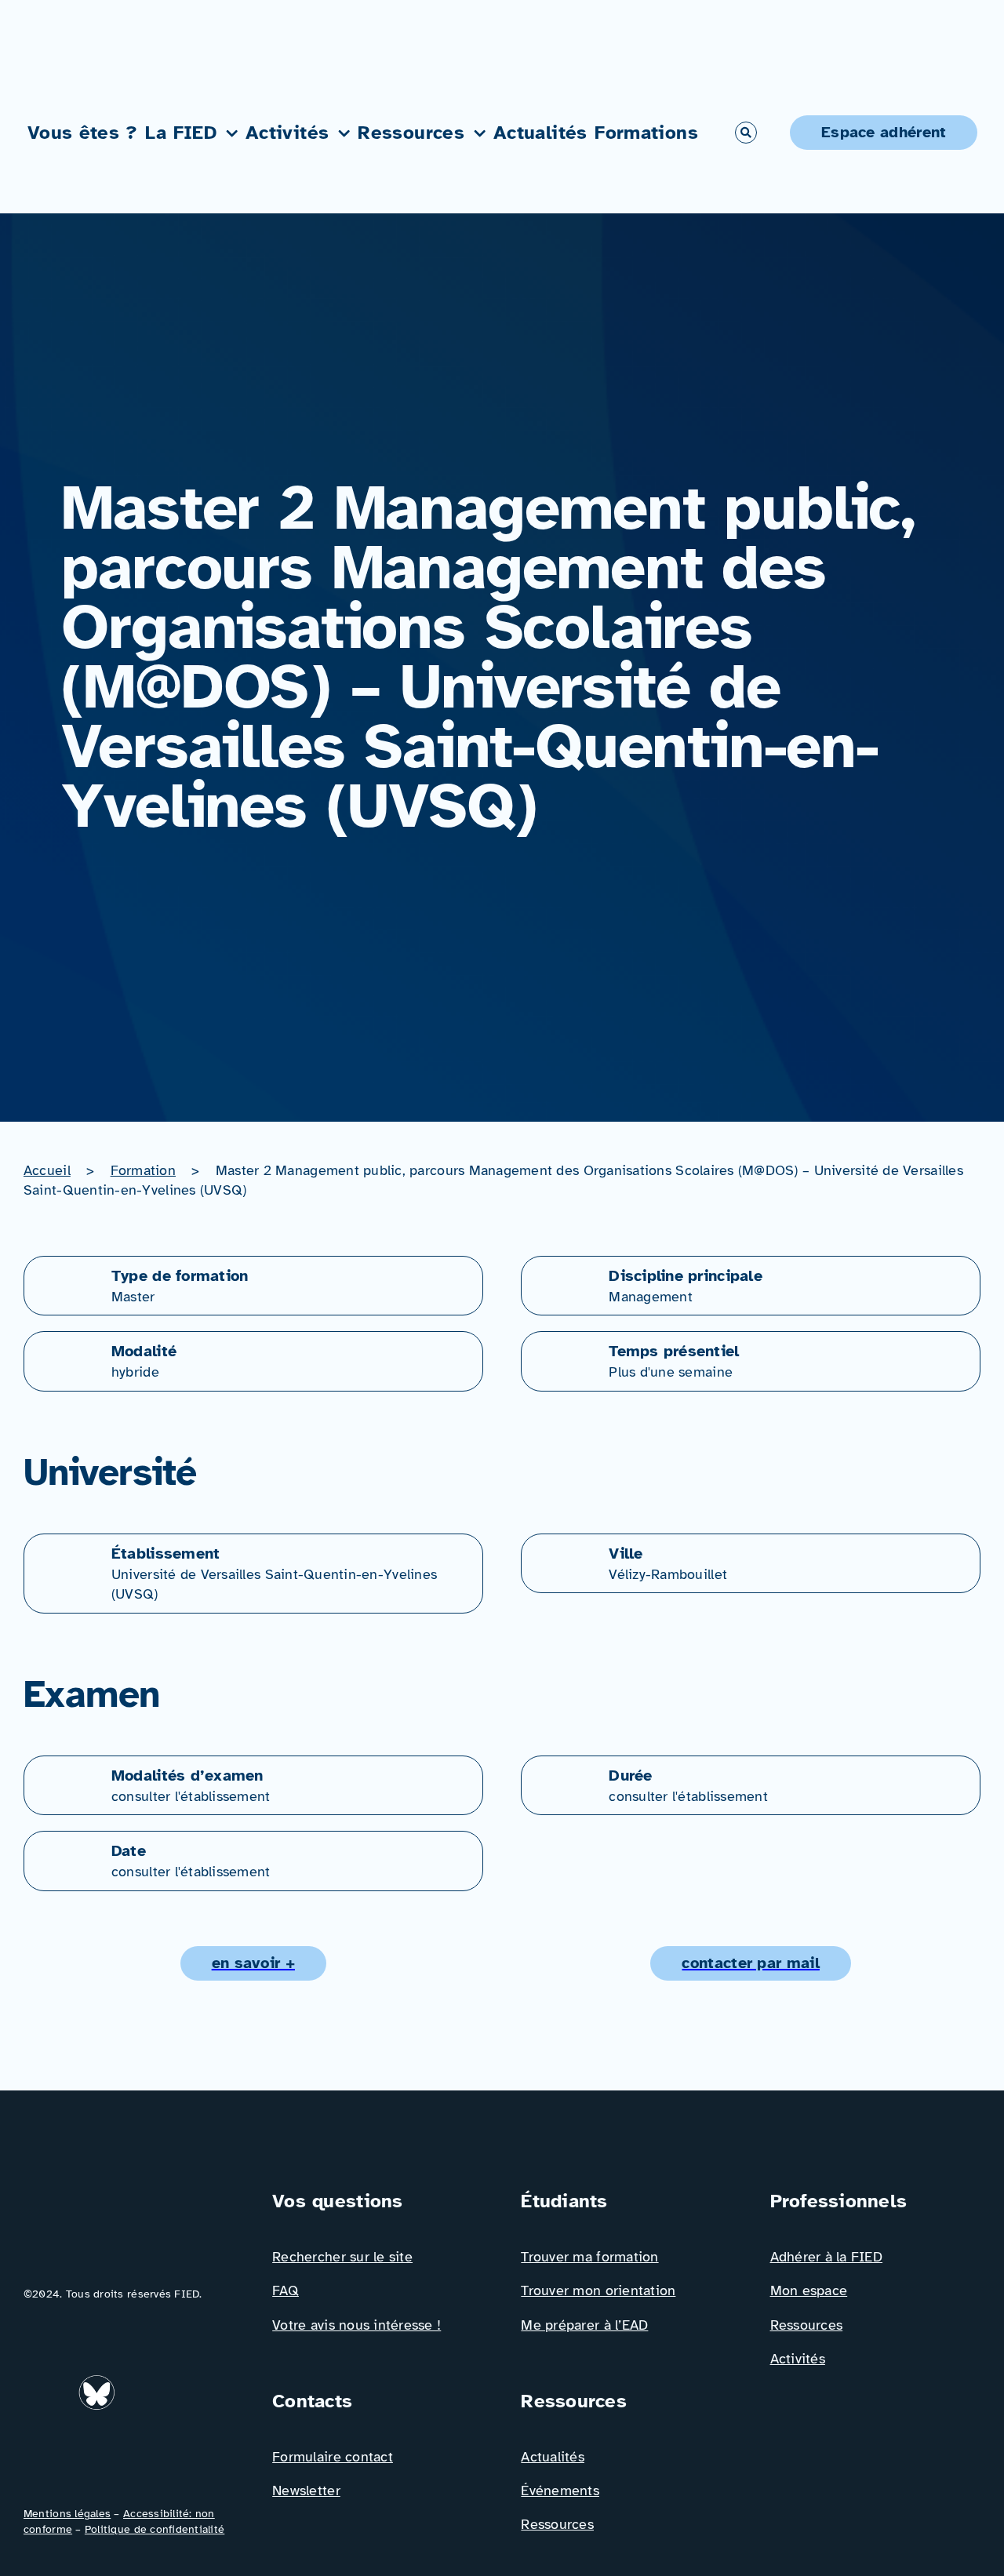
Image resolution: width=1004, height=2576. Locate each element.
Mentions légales (67, 2514)
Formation (143, 1170)
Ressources (557, 2524)
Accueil (47, 1170)
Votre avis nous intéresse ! (356, 2325)
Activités (798, 2359)
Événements (560, 2490)
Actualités (553, 2457)
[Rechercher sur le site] (746, 133)
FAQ (286, 2290)
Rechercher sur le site (342, 2257)
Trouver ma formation (589, 2257)
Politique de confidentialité (155, 2529)
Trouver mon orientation (598, 2290)
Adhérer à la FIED (827, 2257)
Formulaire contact (333, 2457)
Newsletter (306, 2490)
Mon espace (809, 2290)
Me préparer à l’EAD (584, 2325)
